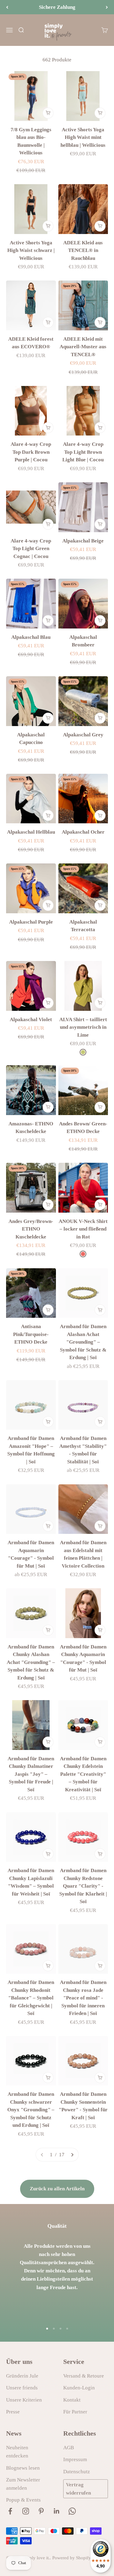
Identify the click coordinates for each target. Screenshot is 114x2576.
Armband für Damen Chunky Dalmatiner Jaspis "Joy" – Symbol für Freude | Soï (31, 1774)
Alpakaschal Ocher (83, 832)
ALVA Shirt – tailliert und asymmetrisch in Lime (83, 1027)
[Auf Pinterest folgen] (41, 2511)
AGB (69, 2448)
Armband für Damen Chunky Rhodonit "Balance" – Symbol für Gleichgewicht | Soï (31, 1998)
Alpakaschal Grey (83, 735)
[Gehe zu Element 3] (60, 2329)
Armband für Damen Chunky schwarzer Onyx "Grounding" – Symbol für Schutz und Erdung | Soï (31, 2110)
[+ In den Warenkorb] (48, 113)
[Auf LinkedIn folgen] (57, 2511)
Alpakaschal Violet (31, 1019)
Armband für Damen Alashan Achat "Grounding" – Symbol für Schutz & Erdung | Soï (83, 1342)
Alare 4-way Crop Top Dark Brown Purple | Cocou (31, 452)
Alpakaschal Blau (31, 637)
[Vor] (107, 7)
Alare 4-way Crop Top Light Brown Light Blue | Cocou (83, 452)
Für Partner (75, 2412)
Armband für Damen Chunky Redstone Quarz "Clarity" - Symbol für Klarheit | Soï (83, 1886)
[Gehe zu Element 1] (47, 2329)
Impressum (75, 2459)
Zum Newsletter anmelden (23, 2484)
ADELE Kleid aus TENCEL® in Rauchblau (83, 250)
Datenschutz (77, 2472)
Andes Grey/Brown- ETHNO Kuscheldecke (31, 1229)
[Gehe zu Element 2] (54, 2329)
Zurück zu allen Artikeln (57, 2189)
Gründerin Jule (22, 2376)
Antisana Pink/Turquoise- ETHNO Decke (31, 1334)
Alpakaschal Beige (83, 541)
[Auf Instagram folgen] (26, 2511)
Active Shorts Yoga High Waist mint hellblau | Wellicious (83, 137)
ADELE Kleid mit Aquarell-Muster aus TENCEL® (83, 347)
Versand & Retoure (84, 2376)
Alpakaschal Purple (31, 922)
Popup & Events (23, 2500)
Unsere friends (22, 2388)
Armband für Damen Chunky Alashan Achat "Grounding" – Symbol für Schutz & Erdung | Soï (31, 1662)
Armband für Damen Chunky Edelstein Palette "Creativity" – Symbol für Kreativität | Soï (83, 1774)
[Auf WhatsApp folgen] (72, 2511)
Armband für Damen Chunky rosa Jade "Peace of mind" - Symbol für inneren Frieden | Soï (83, 1998)
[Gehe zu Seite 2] (72, 2155)
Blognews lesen (23, 2468)
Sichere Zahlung (57, 7)
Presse (13, 2412)
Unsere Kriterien (24, 2400)
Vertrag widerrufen (78, 2489)
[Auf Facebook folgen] (10, 2511)
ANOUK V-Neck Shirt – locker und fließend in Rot (83, 1229)
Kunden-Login (79, 2388)
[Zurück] (7, 7)
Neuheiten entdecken (17, 2452)
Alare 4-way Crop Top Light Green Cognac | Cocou (31, 549)
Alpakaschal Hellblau (31, 832)
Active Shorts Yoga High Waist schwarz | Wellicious (31, 250)
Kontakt (72, 2400)
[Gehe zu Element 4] (67, 2329)
